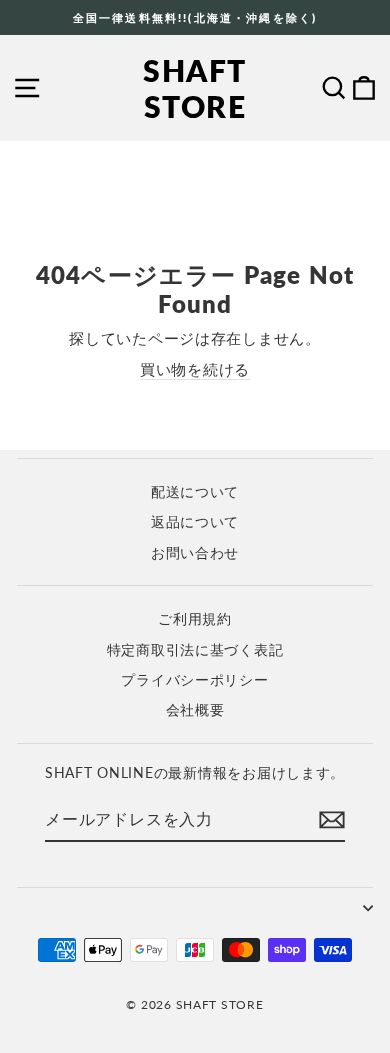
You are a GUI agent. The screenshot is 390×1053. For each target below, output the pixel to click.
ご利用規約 (195, 619)
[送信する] (332, 820)
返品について (195, 522)
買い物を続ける (195, 369)
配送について (195, 492)
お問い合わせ (195, 553)
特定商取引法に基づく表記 (195, 650)
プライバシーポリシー (194, 680)
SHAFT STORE (195, 88)
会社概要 (195, 710)
